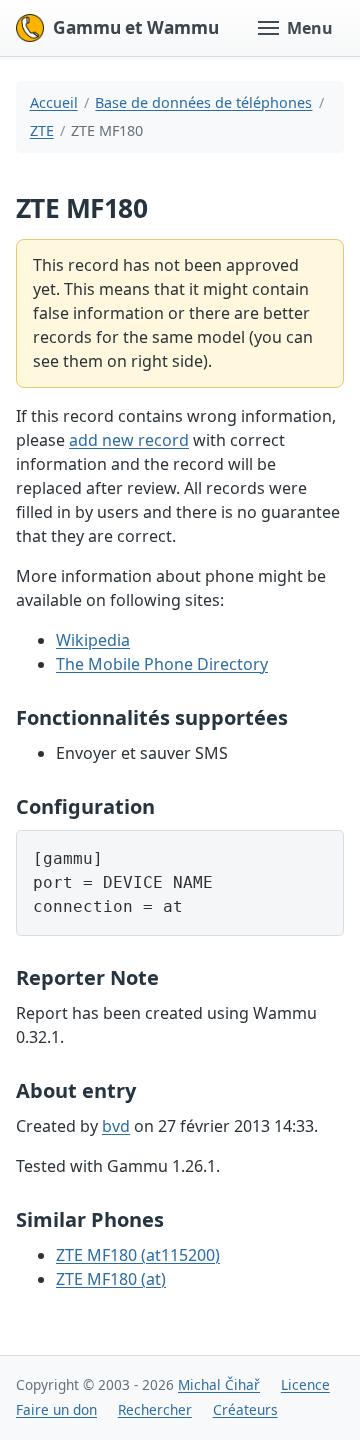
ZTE (42, 130)
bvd (116, 1126)
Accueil (54, 102)
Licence (305, 1384)
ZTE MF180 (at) (111, 1279)
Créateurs (245, 1409)
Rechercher (155, 1409)
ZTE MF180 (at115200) (138, 1255)
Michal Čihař (219, 1384)
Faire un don (56, 1409)
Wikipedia (93, 640)
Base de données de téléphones (203, 102)
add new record (129, 440)
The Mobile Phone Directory (162, 664)
